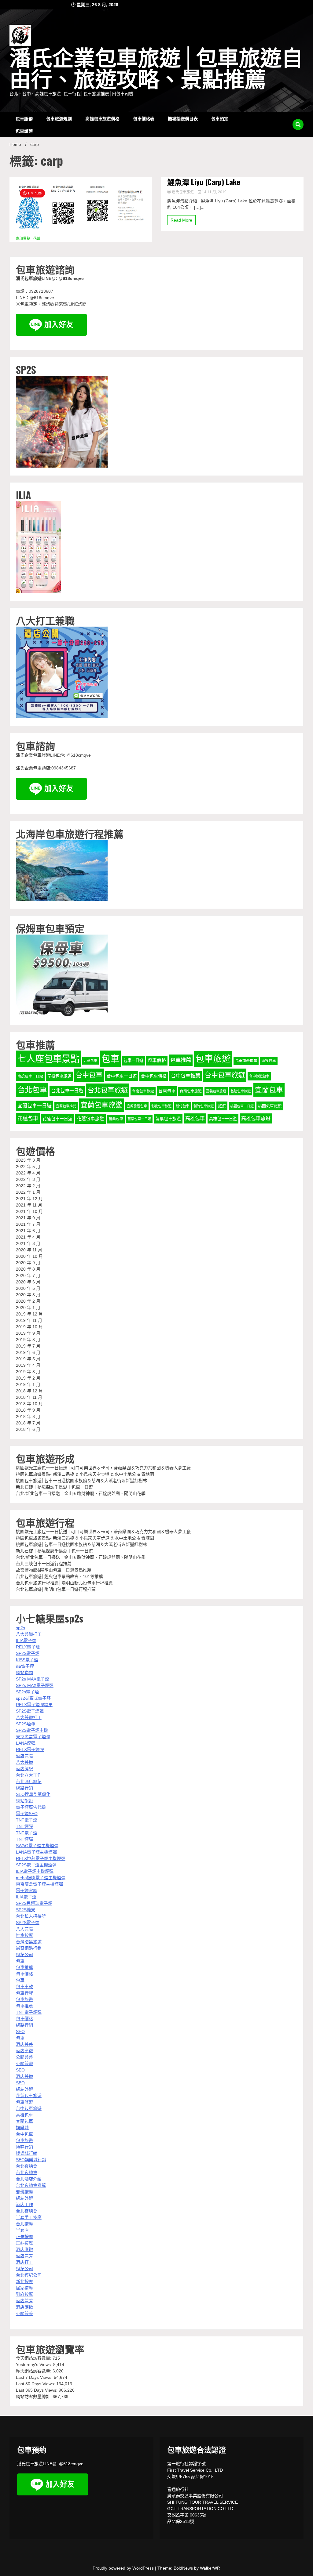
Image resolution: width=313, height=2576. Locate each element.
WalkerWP (210, 2568)
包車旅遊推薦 (246, 1061)
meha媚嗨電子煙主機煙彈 (41, 1878)
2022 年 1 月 (28, 1192)
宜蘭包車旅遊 (101, 1105)
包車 (110, 1059)
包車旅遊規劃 (59, 118)
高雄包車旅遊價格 (102, 118)
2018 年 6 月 (28, 1429)
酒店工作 (24, 2205)
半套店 (22, 2230)
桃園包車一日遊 (242, 1106)
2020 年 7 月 (28, 1275)
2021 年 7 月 (28, 1224)
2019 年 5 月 (28, 1359)
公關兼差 (24, 2057)
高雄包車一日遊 (223, 1119)
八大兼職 (24, 1762)
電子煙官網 (27, 1890)
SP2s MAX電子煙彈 (35, 1685)
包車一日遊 (133, 1060)
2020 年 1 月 (28, 1308)
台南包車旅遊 (143, 1091)
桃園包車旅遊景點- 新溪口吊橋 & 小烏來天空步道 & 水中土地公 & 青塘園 (85, 1474)
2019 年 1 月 (28, 1384)
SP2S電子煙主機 (32, 1730)
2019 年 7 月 (28, 1346)
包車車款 (24, 1987)
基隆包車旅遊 (241, 1091)
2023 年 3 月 (28, 1160)
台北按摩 (24, 2224)
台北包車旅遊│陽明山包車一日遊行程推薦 (56, 1589)
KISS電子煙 (27, 1660)
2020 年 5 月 (28, 1288)
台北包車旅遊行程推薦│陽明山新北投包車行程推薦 (64, 1583)
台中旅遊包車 (259, 1076)
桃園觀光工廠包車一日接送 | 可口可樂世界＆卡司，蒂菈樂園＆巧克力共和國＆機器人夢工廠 (103, 1468)
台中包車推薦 (186, 1076)
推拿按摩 (24, 1935)
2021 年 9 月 (28, 1218)
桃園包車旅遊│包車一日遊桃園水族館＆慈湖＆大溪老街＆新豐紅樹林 (81, 1481)
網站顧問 (24, 1673)
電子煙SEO (27, 1814)
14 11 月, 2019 (214, 192)
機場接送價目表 (183, 118)
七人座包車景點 (48, 1059)
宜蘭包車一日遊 (35, 1106)
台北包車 (32, 1090)
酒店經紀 (24, 1769)
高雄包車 (195, 1118)
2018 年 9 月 (28, 1410)
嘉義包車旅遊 (216, 1091)
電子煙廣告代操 (31, 1807)
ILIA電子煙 (26, 1641)
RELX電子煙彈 (30, 1749)
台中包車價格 (154, 1076)
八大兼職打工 (29, 1634)
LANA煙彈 (26, 1743)
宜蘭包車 (269, 1090)
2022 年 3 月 (28, 1179)
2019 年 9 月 (28, 1333)
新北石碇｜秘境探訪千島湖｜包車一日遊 (54, 1487)
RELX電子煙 (28, 1647)
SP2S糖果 (26, 1910)
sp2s (20, 1628)
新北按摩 (24, 2281)
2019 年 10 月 (29, 1327)
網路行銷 (24, 1788)
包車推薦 (181, 1060)
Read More (181, 220)
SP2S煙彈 (26, 1724)
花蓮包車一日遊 (57, 1119)
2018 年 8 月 (28, 1416)
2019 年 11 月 (29, 1320)
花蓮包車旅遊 (90, 1119)
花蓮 (37, 239)
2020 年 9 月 (28, 1263)
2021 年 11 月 (29, 1205)
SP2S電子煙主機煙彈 (36, 1865)
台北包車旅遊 (108, 1090)
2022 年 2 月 (28, 1186)
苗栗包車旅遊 (168, 1119)
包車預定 (220, 118)
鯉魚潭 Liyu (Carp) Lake (204, 182)
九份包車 (90, 1061)
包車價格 (157, 1060)
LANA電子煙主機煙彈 (36, 1852)
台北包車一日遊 (67, 1091)
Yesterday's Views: (35, 2364)
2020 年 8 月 (28, 1269)
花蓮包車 (28, 1118)
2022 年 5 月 (28, 1167)
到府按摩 (24, 2294)
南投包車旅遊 (59, 1076)
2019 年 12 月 (29, 1314)
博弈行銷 (24, 2147)
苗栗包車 (116, 1119)
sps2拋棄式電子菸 (33, 1698)
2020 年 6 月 (28, 1282)
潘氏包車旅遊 (183, 192)
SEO (20, 2031)
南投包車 (269, 1061)
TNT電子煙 (27, 1820)
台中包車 (89, 1075)
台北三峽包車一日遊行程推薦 (44, 1564)
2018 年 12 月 (29, 1391)
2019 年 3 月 (28, 1372)
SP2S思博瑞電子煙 (34, 1903)
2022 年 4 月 (28, 1173)
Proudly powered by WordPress (124, 2568)
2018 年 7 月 (28, 1423)
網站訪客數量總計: (34, 2397)
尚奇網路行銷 (29, 1948)
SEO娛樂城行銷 (31, 2160)
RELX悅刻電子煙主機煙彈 (41, 1858)
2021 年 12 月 (29, 1199)
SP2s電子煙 (27, 1692)
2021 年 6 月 (28, 1231)
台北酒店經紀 (29, 1782)
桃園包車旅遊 (270, 1106)
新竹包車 (182, 1106)
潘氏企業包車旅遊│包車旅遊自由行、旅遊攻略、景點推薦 (156, 69)
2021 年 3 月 (28, 1243)
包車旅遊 (213, 1059)
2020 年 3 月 (28, 1295)
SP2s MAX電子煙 (33, 1679)
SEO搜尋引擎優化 (33, 1794)
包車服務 (24, 118)
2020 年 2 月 (28, 1301)
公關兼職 (24, 2064)
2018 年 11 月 (29, 1397)
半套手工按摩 (29, 2217)
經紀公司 (24, 1955)
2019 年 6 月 (28, 1352)
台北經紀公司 (29, 2275)
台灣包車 (167, 1091)
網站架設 (24, 1801)
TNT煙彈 (24, 1826)
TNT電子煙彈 (29, 2012)
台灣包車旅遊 (191, 1091)
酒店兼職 (24, 1756)
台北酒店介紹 (29, 2179)
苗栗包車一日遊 (139, 1119)
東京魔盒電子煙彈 (33, 1737)
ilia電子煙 (25, 1666)
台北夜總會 (27, 2166)
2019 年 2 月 (28, 1378)
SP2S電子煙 (28, 1653)
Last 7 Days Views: (35, 2377)
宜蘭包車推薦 (66, 1106)
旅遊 (222, 1106)
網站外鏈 (24, 2089)
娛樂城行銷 (27, 2153)
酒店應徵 (24, 2051)
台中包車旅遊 (225, 1075)
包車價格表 (144, 118)
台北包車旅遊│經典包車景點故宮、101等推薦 (59, 1576)
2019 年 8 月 (28, 1340)
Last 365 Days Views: (37, 2390)
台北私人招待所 (31, 1916)
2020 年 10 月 (29, 1256)
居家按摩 (24, 2288)
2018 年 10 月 (29, 1404)
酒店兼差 (24, 2044)
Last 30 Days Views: (36, 2384)
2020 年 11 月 (29, 1250)
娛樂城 (22, 2128)
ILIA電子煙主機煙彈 (35, 1871)
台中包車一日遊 (122, 1076)
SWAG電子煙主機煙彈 (37, 1846)
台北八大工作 (29, 1775)
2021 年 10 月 (29, 1211)
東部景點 (23, 239)
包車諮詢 (24, 130)
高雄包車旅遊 (256, 1118)
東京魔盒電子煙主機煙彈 (39, 1884)
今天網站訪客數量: (34, 2358)
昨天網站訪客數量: (34, 2371)
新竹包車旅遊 (204, 1106)
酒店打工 (24, 2262)
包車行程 (24, 1993)
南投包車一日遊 (30, 1076)
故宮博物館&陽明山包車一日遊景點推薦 (54, 1570)
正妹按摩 (24, 2237)
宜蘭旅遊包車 (137, 1106)
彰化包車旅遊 (161, 1106)
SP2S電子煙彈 (30, 1711)
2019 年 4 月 (28, 1365)
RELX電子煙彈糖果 (34, 1705)
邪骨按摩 (24, 2192)
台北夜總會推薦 (31, 2185)
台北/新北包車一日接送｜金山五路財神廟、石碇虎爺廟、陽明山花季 (81, 1493)
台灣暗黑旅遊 (29, 1942)
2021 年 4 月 (28, 1237)
